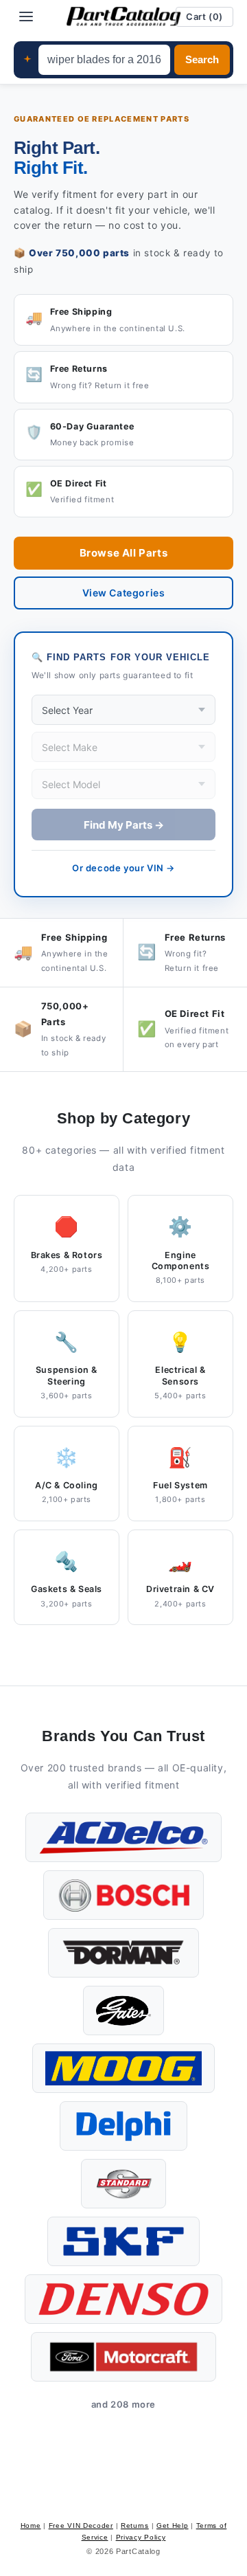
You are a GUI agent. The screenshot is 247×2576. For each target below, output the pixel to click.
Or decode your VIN (123, 868)
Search (202, 60)
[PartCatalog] (123, 16)
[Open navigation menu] (26, 16)
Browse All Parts (124, 553)
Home (31, 2525)
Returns (135, 2525)
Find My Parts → (124, 825)
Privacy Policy (141, 2537)
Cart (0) (204, 16)
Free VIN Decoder (81, 2525)
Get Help (173, 2525)
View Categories (124, 593)
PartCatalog (138, 2551)
